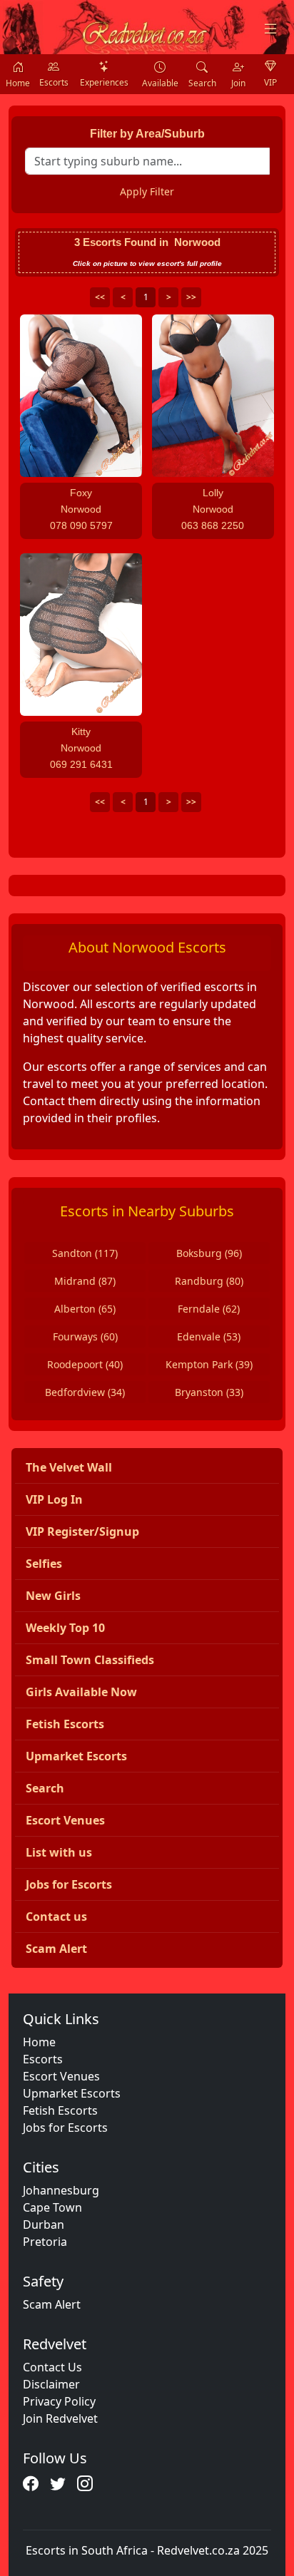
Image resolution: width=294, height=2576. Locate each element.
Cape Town (52, 2207)
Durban (44, 2225)
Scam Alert (52, 2304)
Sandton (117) (85, 1253)
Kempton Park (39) (209, 1364)
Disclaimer (51, 2384)
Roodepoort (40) (85, 1364)
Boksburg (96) (209, 1253)
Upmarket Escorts (72, 2093)
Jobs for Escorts (65, 2128)
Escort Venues (61, 2076)
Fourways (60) (85, 1336)
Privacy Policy (59, 2401)
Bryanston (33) (209, 1392)
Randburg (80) (209, 1281)
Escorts (43, 2059)
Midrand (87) (85, 1281)
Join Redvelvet (60, 2418)
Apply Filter (147, 191)
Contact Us (52, 2367)
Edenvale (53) (209, 1336)
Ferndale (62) (209, 1309)
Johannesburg (61, 2190)
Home (39, 2042)
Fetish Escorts (60, 2110)
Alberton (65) (85, 1309)
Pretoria (45, 2242)
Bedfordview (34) (85, 1392)
